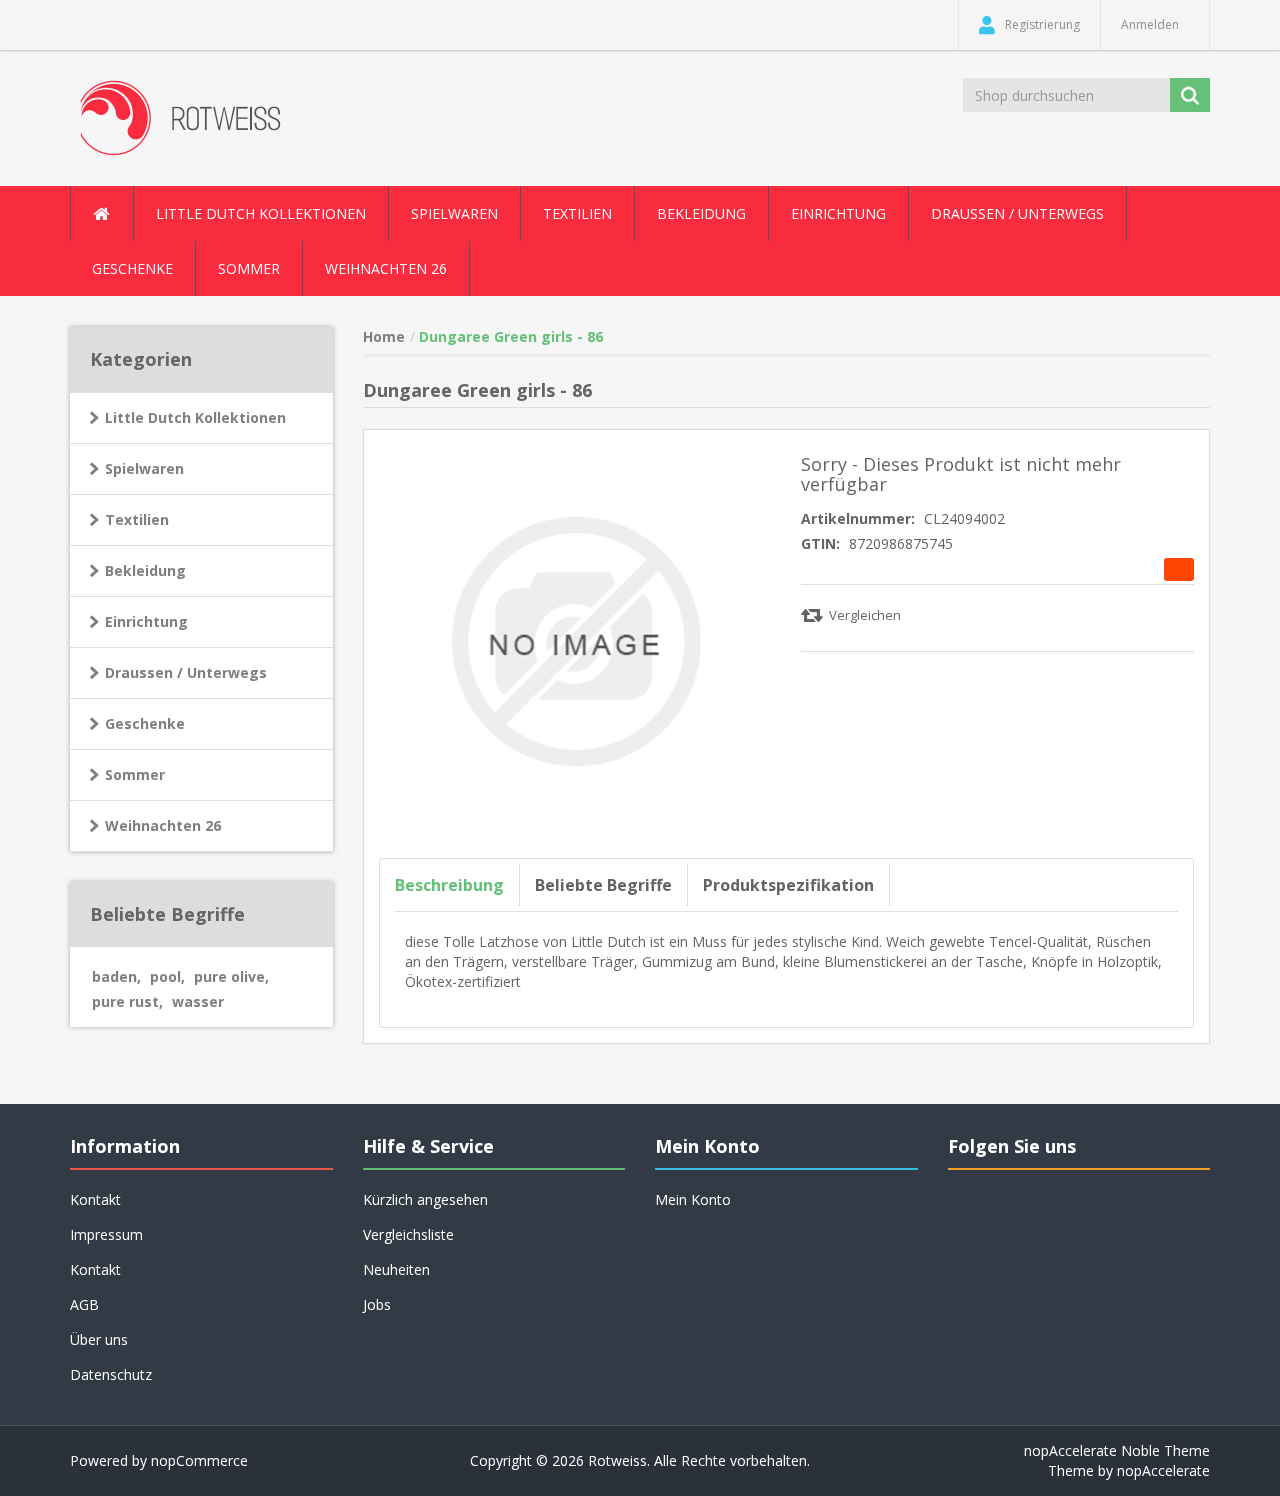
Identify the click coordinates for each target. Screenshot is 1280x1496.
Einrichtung (146, 621)
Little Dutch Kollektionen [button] (261, 213)
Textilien (137, 519)
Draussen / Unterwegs (186, 672)
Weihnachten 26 (386, 268)
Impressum (106, 1234)
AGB (84, 1304)
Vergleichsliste (408, 1234)
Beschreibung (449, 885)
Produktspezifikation (788, 885)
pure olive (231, 976)
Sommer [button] (249, 268)
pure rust (127, 1001)
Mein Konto (693, 1199)
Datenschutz (111, 1374)
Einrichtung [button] (838, 213)
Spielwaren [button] (454, 213)
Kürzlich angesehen (425, 1199)
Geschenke (132, 268)
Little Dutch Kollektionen (195, 417)
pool (167, 976)
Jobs (377, 1304)
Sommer (135, 774)
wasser (198, 1001)
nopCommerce (199, 1460)
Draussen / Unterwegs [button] (1017, 213)
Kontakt (95, 1269)
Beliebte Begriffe (603, 885)
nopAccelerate (1163, 1470)
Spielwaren (144, 468)
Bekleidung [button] (701, 213)
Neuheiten (396, 1269)
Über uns (99, 1339)
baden (116, 976)
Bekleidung (145, 570)
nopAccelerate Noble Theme (1117, 1450)
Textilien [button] (577, 213)
